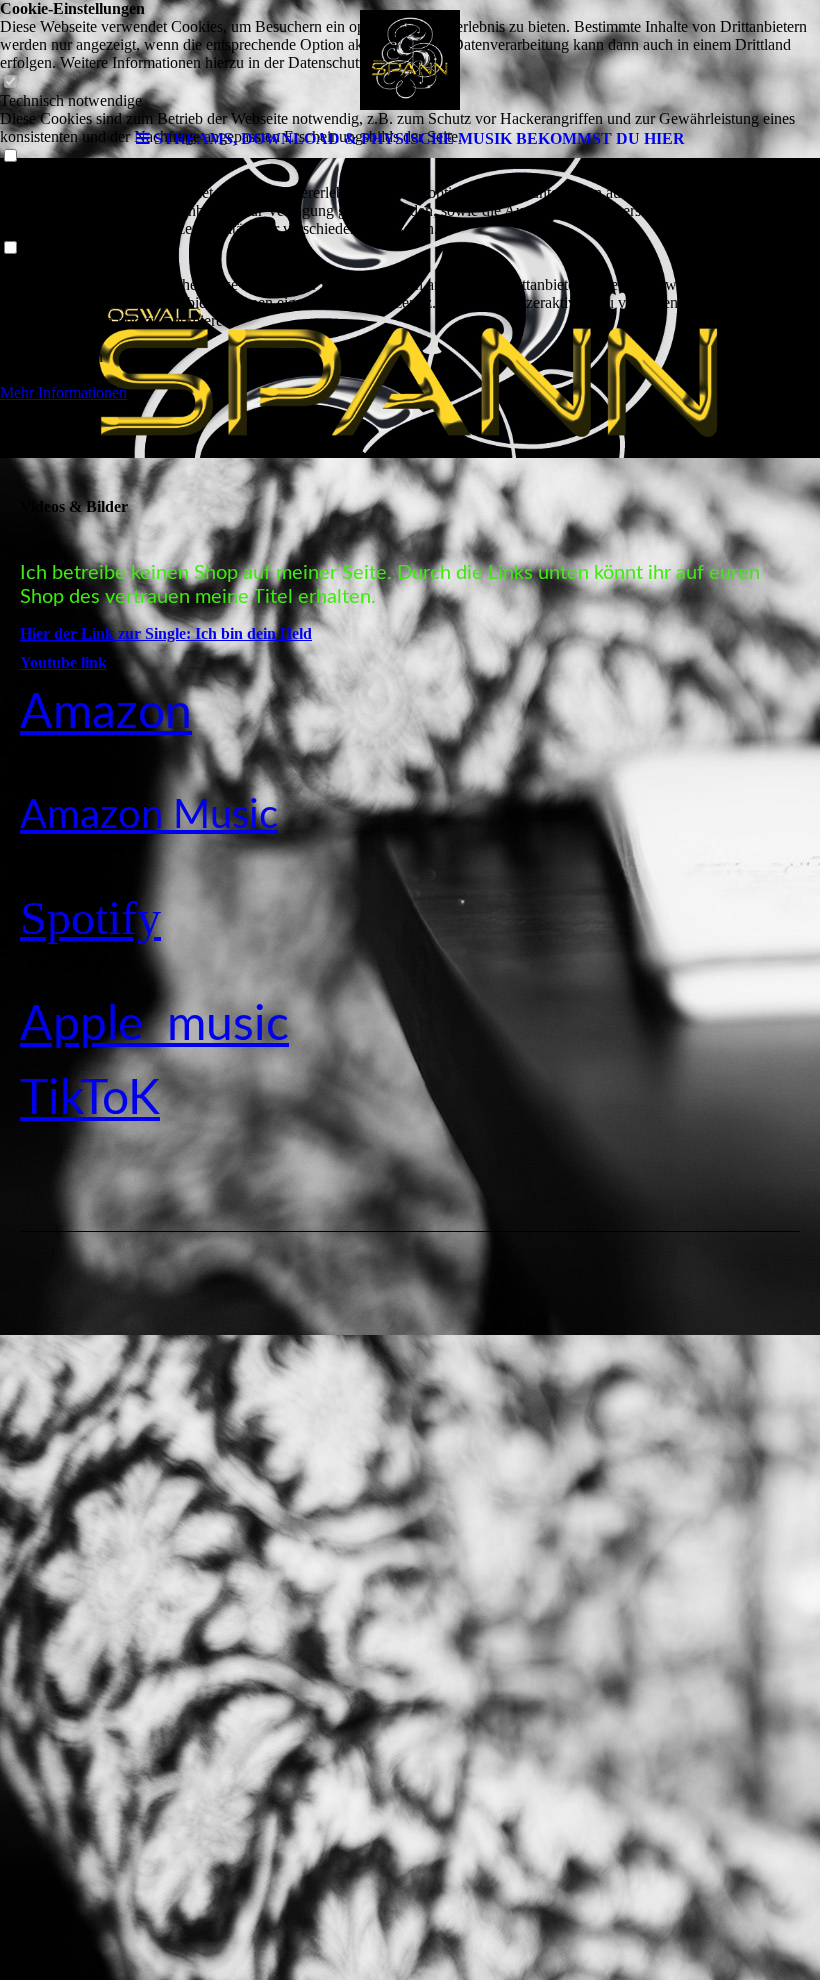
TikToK (90, 1099)
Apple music (154, 1025)
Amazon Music (149, 816)
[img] (410, 60)
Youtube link (63, 662)
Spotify (90, 917)
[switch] (10, 248)
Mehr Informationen (63, 392)
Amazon (106, 713)
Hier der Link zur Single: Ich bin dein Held (166, 633)
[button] (410, 339)
